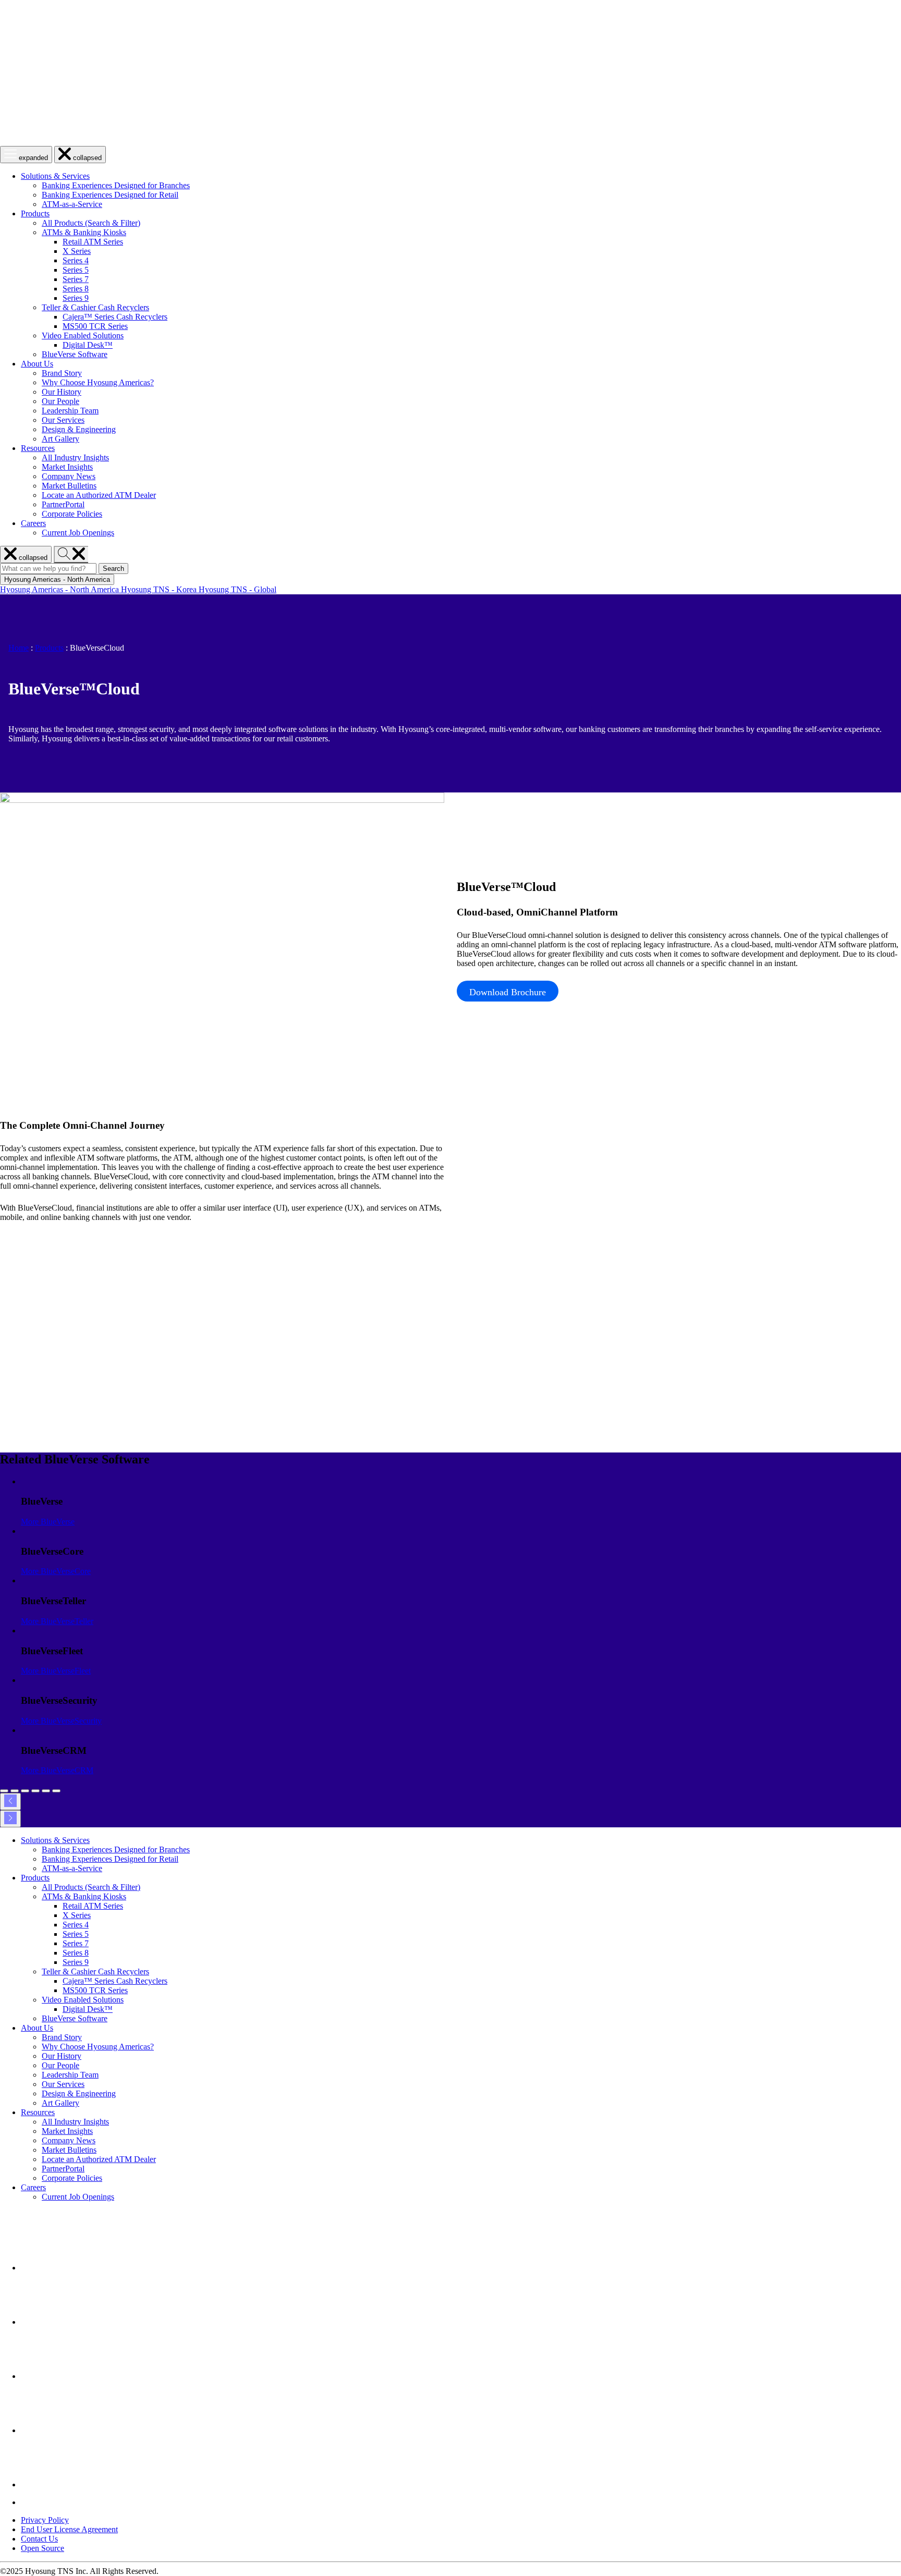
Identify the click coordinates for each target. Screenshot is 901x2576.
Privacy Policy (45, 2520)
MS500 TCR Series (95, 326)
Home (19, 648)
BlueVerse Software (75, 354)
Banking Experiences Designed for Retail (110, 195)
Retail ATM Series (93, 242)
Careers (33, 523)
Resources (38, 448)
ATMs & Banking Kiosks (84, 232)
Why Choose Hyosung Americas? (98, 382)
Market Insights (67, 467)
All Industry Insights (75, 457)
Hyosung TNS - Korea (160, 589)
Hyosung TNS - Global (238, 589)
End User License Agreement (69, 2529)
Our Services (63, 420)
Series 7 (76, 279)
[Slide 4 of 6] (35, 1791)
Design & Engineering (79, 429)
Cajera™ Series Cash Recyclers (115, 317)
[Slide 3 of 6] (25, 1791)
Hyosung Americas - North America (60, 589)
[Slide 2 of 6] (15, 1791)
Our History (62, 392)
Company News (69, 476)
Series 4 (76, 260)
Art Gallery (60, 439)
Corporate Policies (72, 514)
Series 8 (76, 289)
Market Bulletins (69, 486)
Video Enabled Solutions (83, 335)
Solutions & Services (55, 176)
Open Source (42, 2548)
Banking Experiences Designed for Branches (116, 185)
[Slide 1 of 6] (4, 1791)
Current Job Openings (78, 533)
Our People (60, 401)
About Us (37, 364)
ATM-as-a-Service (72, 204)
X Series (77, 251)
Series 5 (76, 270)
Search (115, 569)
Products (35, 213)
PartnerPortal (63, 504)
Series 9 (76, 298)
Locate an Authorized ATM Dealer (99, 495)
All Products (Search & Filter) (91, 223)
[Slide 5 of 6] (46, 1791)
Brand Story (62, 373)
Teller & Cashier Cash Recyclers (95, 307)
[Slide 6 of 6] (56, 1791)
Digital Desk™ (88, 345)
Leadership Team (70, 411)
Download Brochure (508, 992)
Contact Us (39, 2539)
